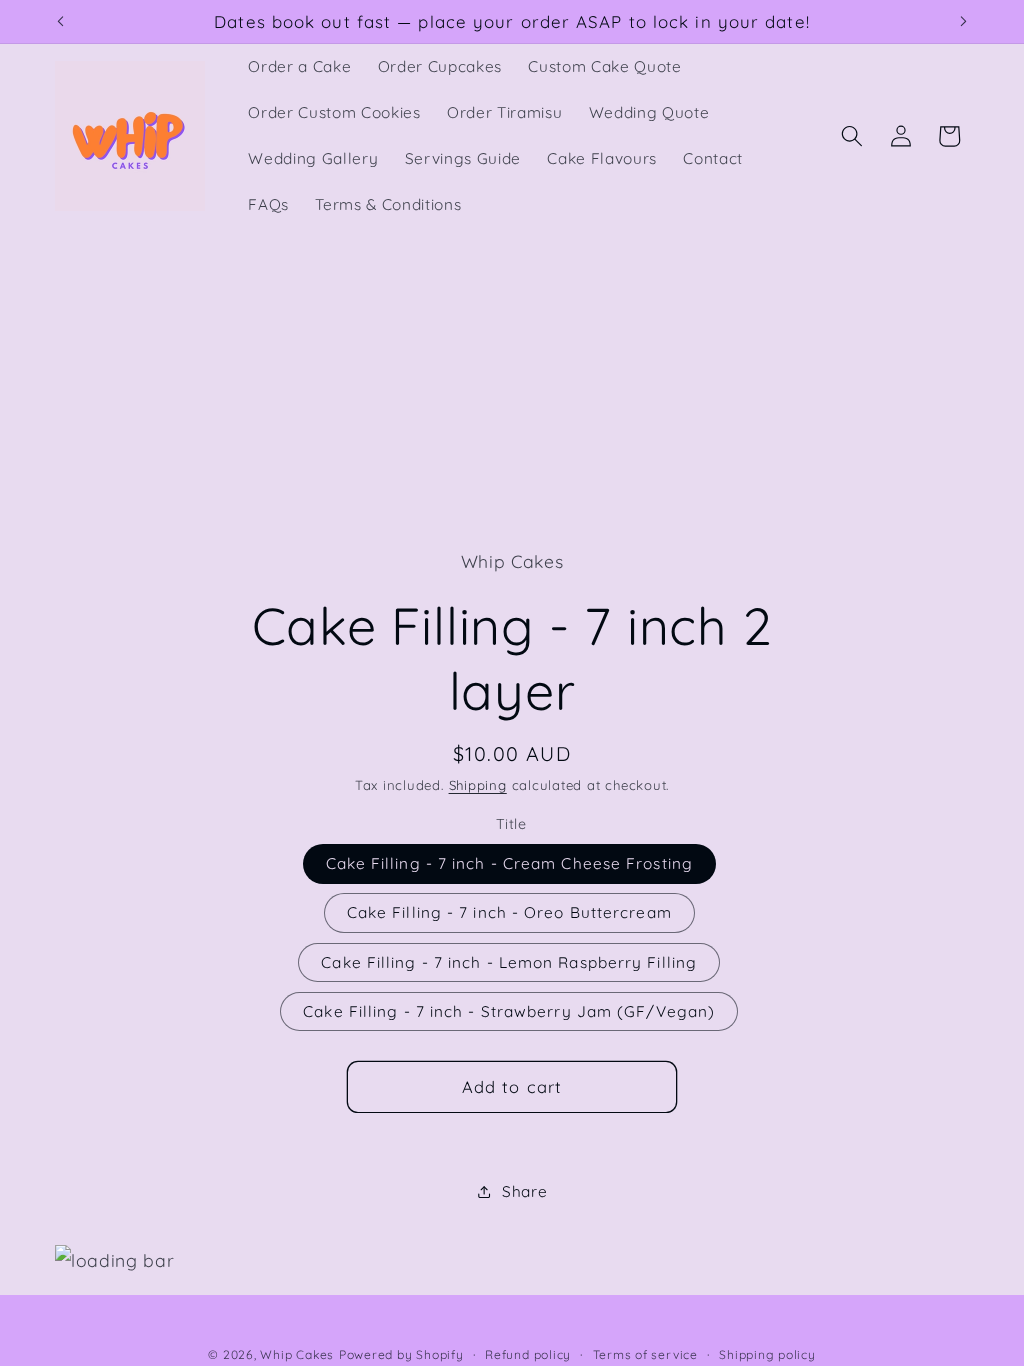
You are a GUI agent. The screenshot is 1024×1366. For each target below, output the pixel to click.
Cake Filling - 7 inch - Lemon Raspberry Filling (509, 962)
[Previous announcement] (61, 22)
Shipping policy (767, 1354)
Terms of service (645, 1354)
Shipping (478, 785)
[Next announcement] (964, 22)
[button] (852, 136)
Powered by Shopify (401, 1354)
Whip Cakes (297, 1354)
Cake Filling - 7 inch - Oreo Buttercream (509, 912)
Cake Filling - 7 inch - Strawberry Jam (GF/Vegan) (509, 1011)
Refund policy (528, 1354)
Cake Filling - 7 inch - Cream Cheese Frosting (510, 863)
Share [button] (524, 1191)
